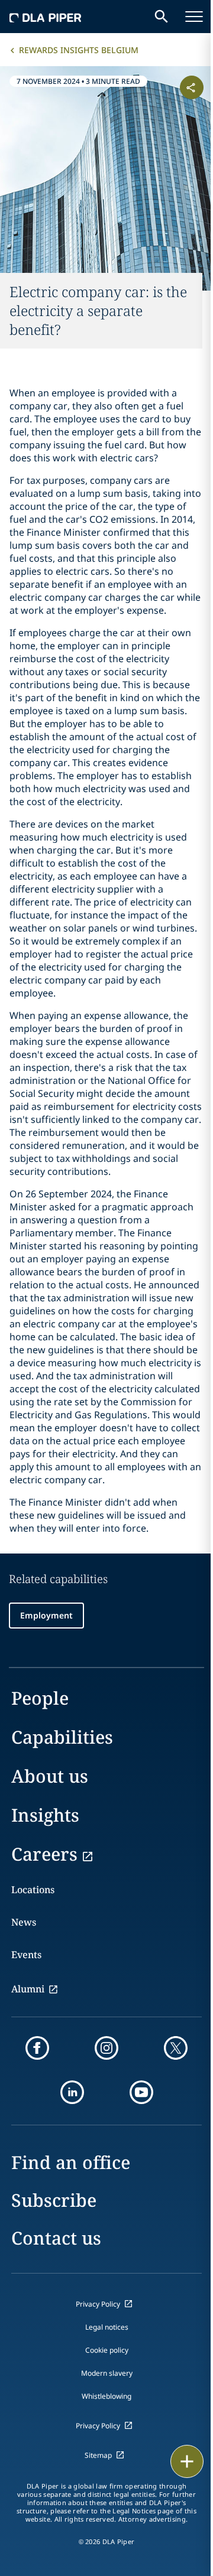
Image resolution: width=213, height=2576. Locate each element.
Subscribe (54, 2200)
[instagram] (106, 2048)
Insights (45, 1815)
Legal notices (107, 2327)
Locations (33, 1890)
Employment (46, 1615)
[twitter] (176, 2048)
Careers (44, 1854)
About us (50, 1776)
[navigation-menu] (194, 17)
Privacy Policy (98, 2304)
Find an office (71, 2162)
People (40, 1698)
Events (26, 1955)
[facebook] (37, 2048)
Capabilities (62, 1737)
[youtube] (141, 2092)
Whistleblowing (106, 2396)
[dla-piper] (46, 17)
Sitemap (98, 2455)
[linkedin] (72, 2092)
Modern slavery (107, 2373)
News (24, 1922)
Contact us (56, 2238)
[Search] (162, 17)
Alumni (28, 1989)
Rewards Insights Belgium (79, 50)
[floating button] (187, 2461)
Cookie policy (107, 2350)
